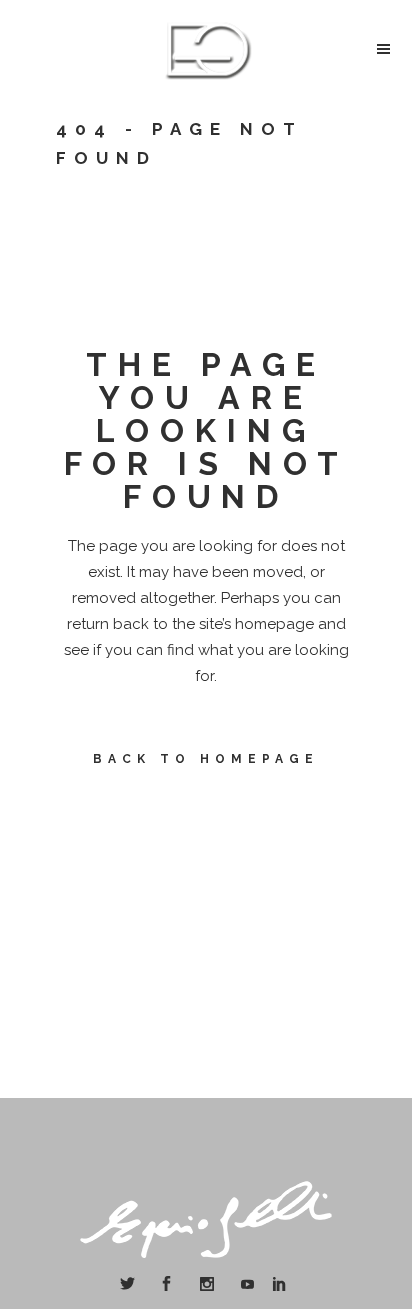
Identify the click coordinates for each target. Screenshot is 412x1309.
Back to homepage (206, 759)
